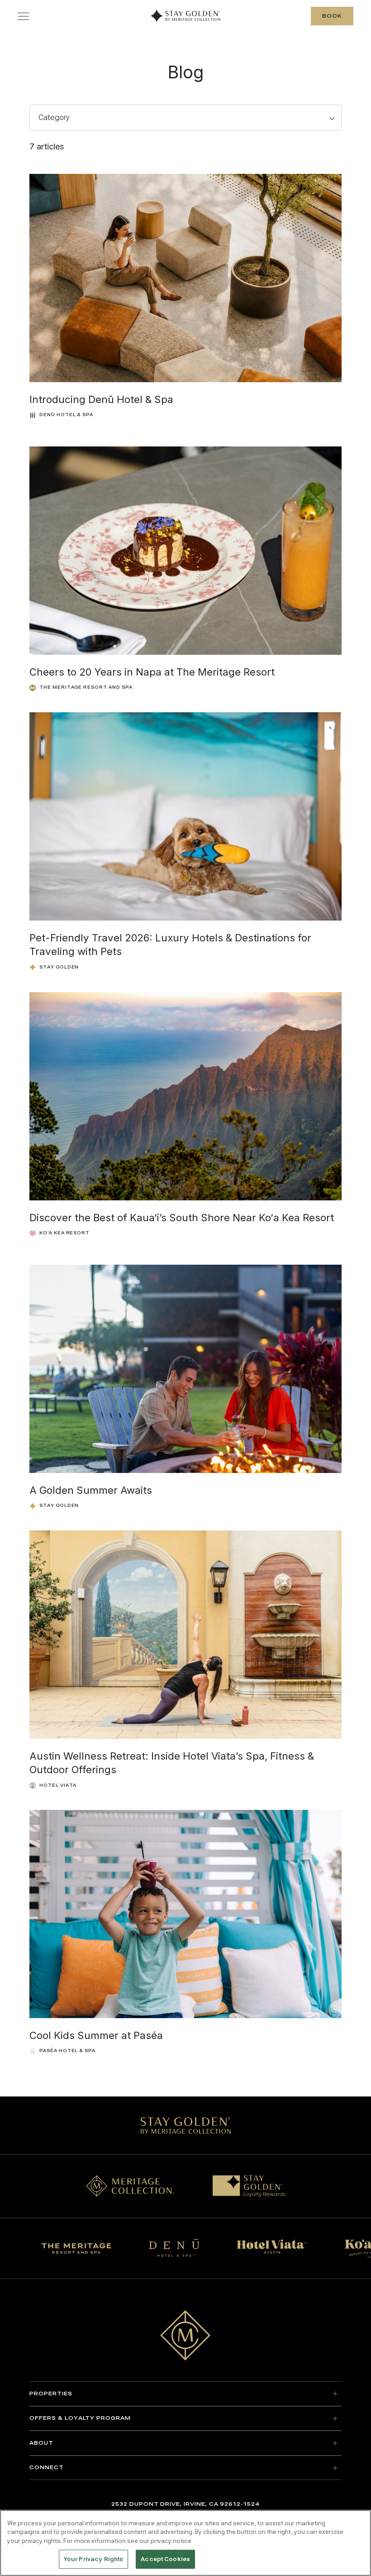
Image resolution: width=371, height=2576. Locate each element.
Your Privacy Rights (93, 2559)
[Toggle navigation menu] (23, 16)
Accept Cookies (165, 2559)
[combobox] (185, 118)
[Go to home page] (185, 2335)
